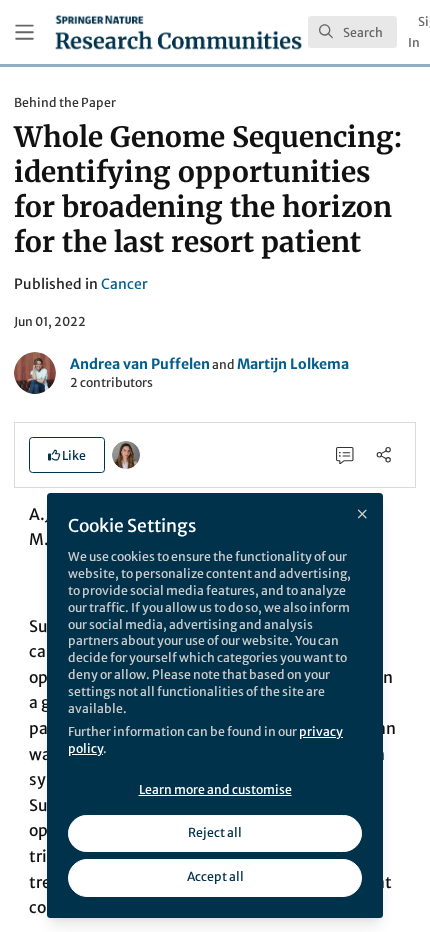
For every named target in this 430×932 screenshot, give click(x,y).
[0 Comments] (345, 454)
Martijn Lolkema (293, 364)
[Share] (383, 454)
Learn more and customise (215, 789)
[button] (67, 455)
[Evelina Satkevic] (126, 454)
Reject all (215, 832)
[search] (352, 32)
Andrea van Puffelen (140, 364)
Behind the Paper (65, 102)
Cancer (124, 284)
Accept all (215, 876)
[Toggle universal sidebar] (24, 32)
